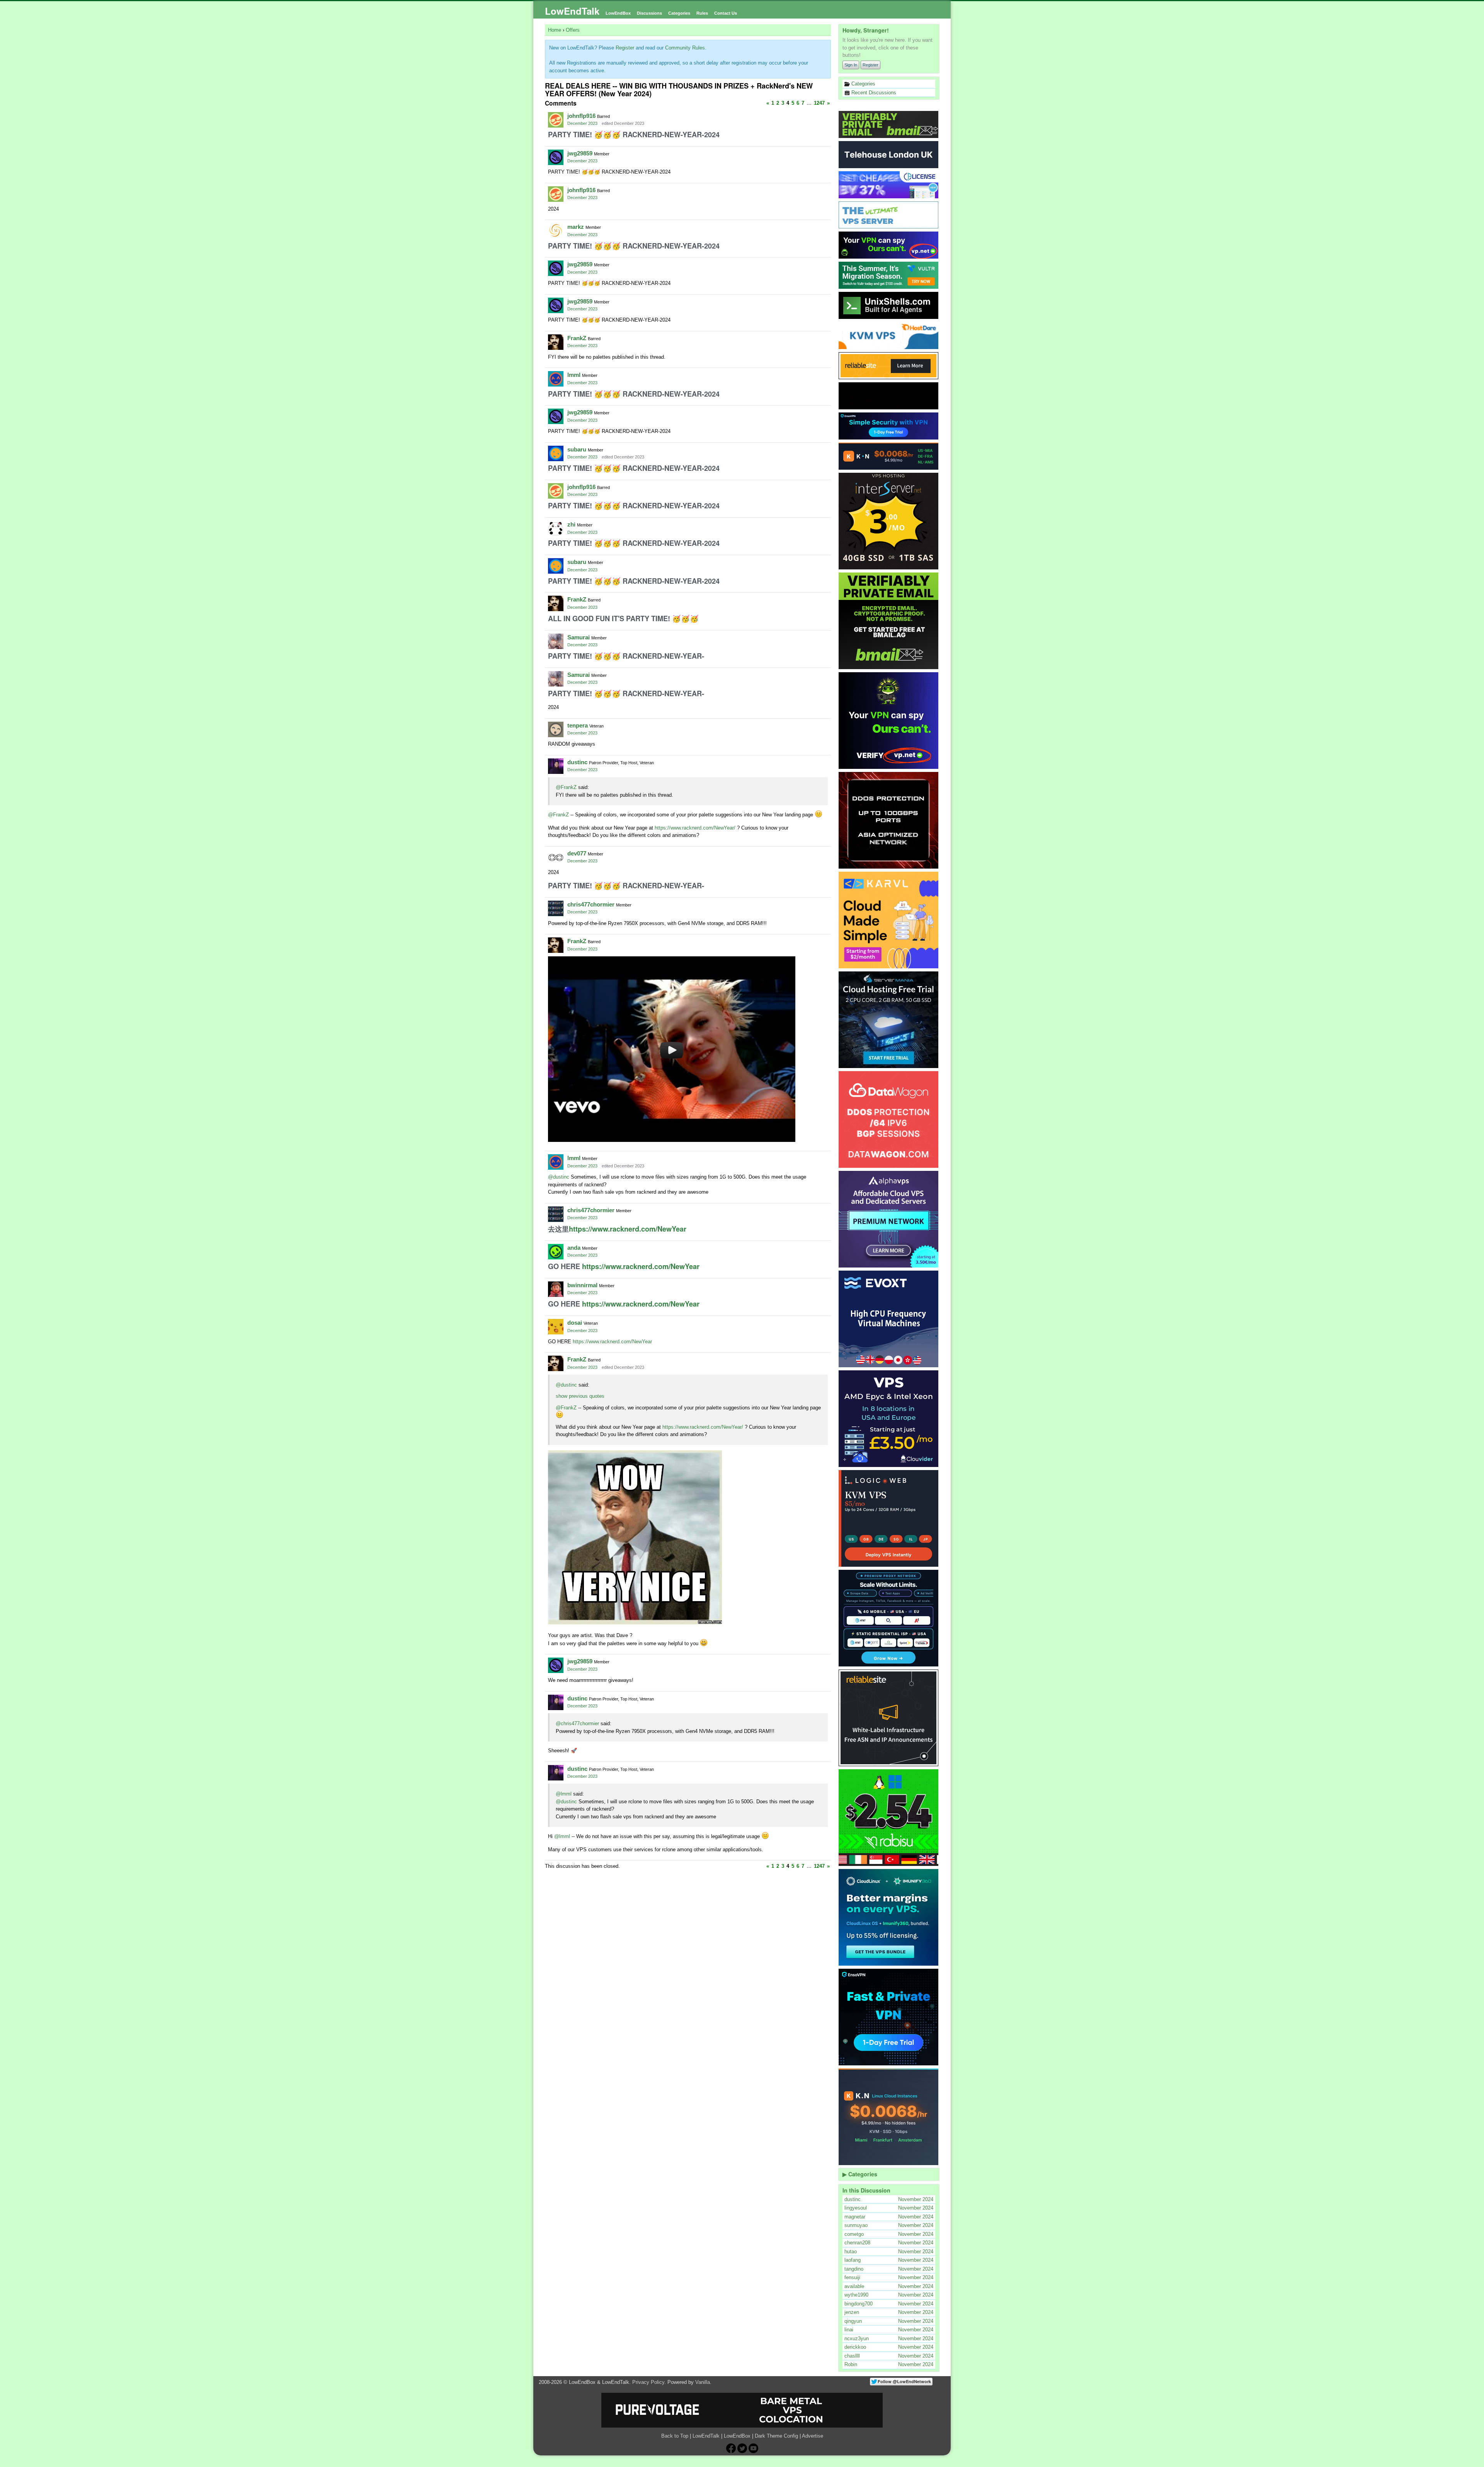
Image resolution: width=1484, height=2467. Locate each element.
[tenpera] (556, 729)
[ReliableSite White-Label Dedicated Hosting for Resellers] (889, 366)
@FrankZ (566, 787)
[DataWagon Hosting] (889, 1119)
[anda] (556, 1252)
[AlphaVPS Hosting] (889, 1219)
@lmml (564, 1794)
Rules (702, 13)
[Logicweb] (889, 1518)
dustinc (577, 762)
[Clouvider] (889, 1419)
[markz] (556, 231)
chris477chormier (591, 904)
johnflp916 (581, 116)
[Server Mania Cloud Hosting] (889, 1020)
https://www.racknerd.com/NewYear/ (695, 828)
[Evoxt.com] (889, 1319)
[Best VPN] (889, 721)
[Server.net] (889, 155)
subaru (577, 449)
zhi (571, 524)
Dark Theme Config (776, 2436)
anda (574, 1248)
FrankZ (577, 338)
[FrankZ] (556, 342)
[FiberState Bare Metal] (889, 820)
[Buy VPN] (889, 245)
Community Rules (685, 48)
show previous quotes (580, 1396)
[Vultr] (889, 275)
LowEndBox (618, 13)
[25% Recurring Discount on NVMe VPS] (889, 396)
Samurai (579, 637)
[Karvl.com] (889, 920)
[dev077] (556, 857)
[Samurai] (556, 641)
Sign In (851, 65)
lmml (574, 375)
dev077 (577, 853)
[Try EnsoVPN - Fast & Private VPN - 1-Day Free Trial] (889, 2017)
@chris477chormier (577, 1723)
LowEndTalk (572, 11)
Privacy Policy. (649, 2382)
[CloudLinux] (889, 1917)
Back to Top (675, 2436)
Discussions (649, 13)
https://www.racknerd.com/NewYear (628, 1229)
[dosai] (556, 1327)
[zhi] (556, 528)
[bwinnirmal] (556, 1289)
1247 (819, 103)
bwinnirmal (582, 1285)
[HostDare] (889, 336)
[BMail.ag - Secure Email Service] (889, 124)
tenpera (578, 725)
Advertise (813, 2436)
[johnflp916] (556, 120)
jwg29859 (580, 153)
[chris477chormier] (556, 908)
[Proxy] (889, 1618)
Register (870, 65)
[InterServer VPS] (889, 521)
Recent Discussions (873, 93)
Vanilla (703, 2382)
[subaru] (556, 453)
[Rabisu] (889, 1818)
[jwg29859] (556, 157)
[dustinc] (556, 766)
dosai (575, 1323)
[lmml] (556, 379)
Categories (679, 13)
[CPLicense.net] (889, 185)
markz (576, 227)
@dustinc (559, 1177)
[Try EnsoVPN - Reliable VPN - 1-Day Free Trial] (889, 426)
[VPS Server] (889, 215)
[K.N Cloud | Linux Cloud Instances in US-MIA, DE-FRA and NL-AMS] (889, 456)
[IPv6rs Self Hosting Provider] (889, 305)
